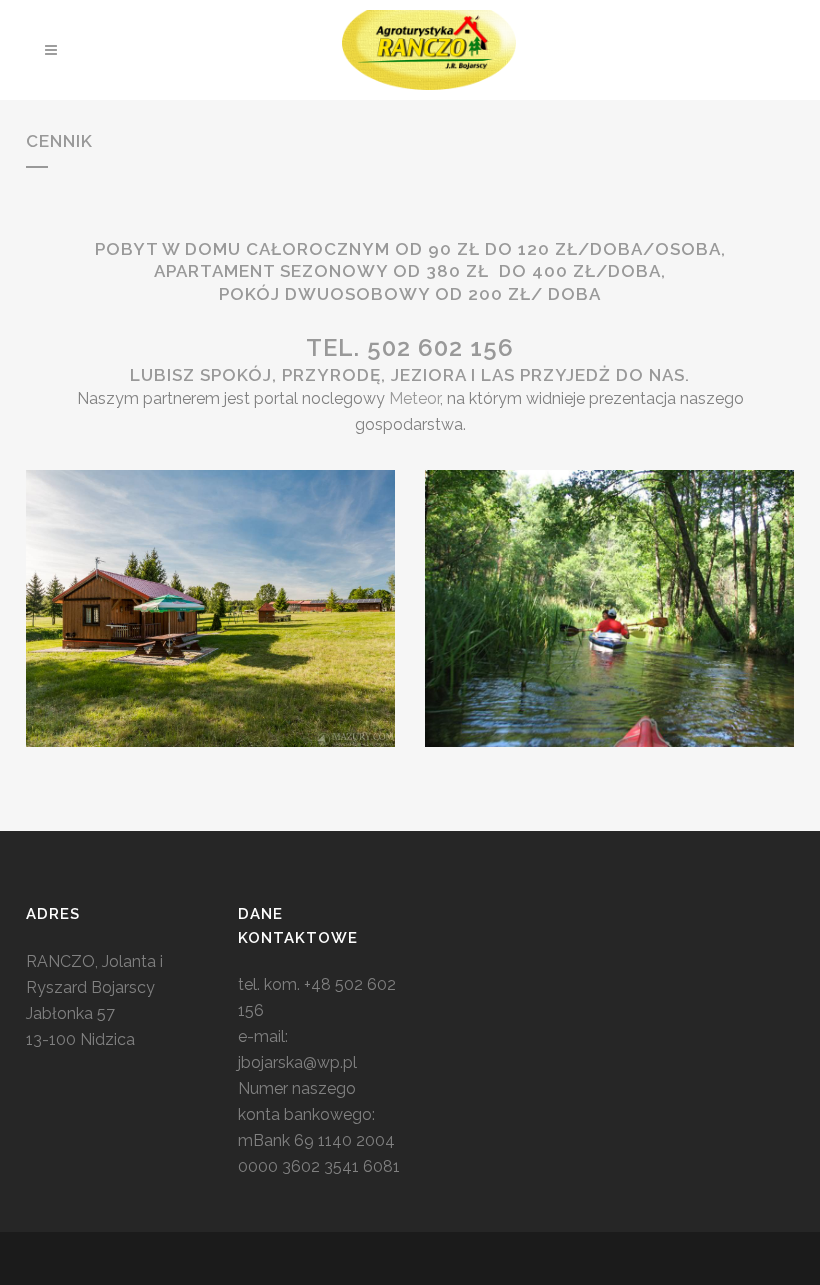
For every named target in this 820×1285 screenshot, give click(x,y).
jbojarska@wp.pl (297, 1062)
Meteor (414, 398)
